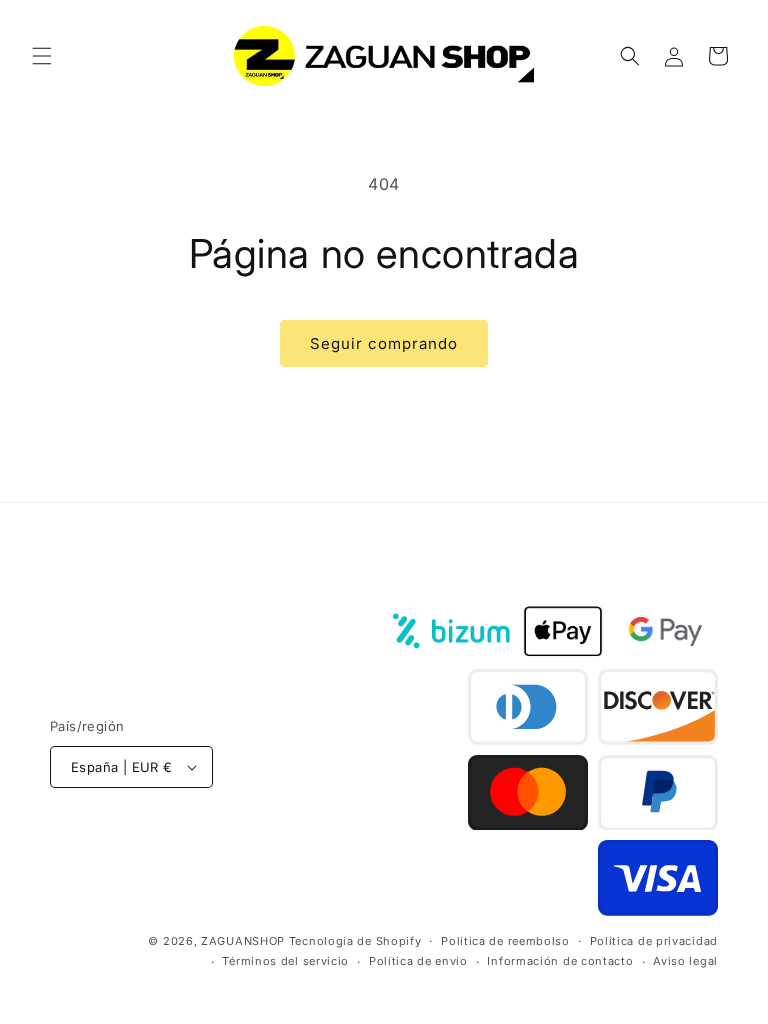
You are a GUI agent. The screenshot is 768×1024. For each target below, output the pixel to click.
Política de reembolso (505, 941)
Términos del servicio (285, 961)
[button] (42, 56)
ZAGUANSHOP (243, 941)
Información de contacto (560, 961)
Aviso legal (685, 961)
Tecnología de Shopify (355, 941)
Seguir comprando (384, 343)
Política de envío (418, 961)
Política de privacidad (654, 941)
